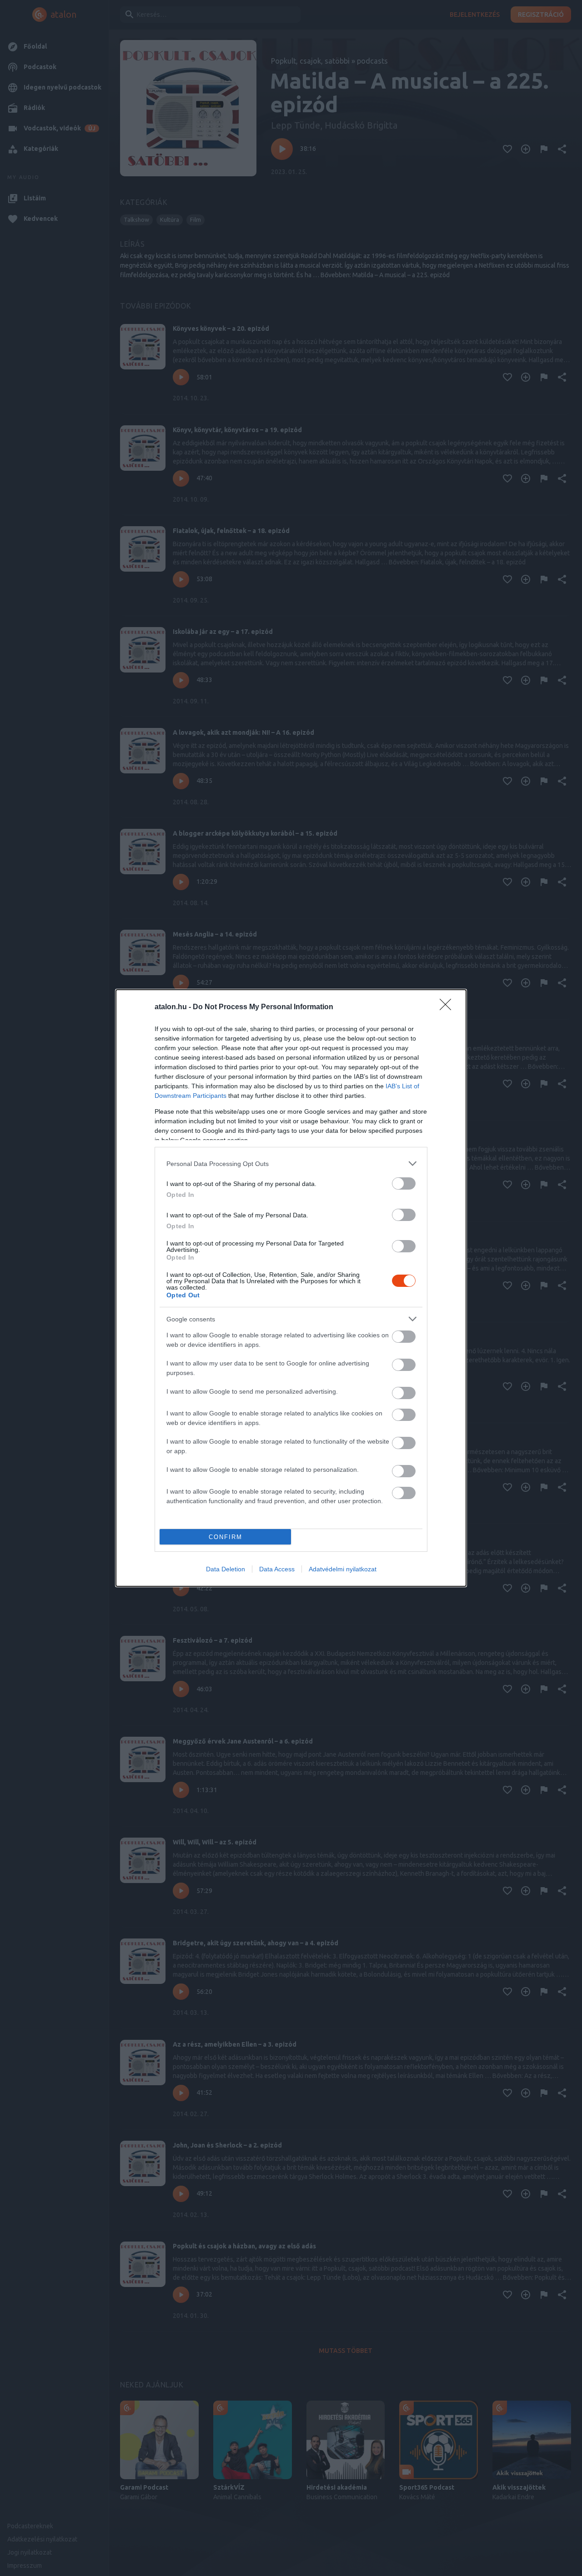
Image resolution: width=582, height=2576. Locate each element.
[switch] (404, 1183)
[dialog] (291, 1288)
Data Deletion (226, 1569)
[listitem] (291, 1163)
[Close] (448, 1007)
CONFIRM (226, 1537)
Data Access (277, 1569)
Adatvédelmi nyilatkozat (343, 1569)
